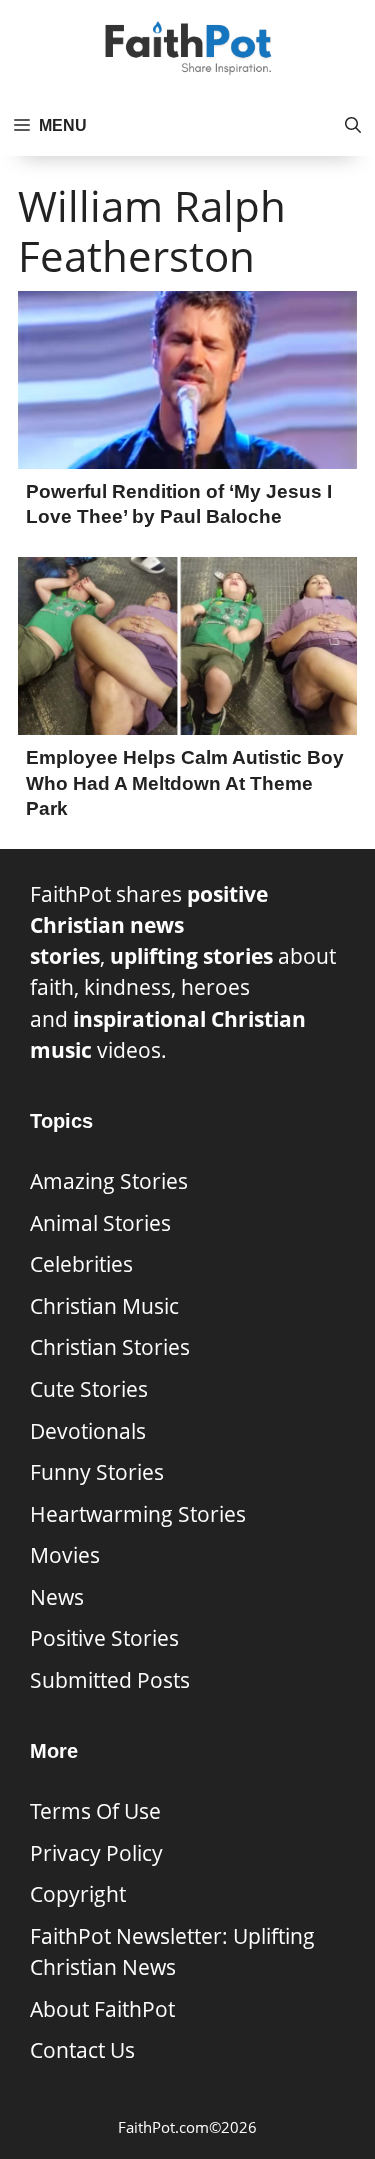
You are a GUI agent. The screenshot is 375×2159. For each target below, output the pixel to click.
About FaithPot (102, 2009)
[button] (353, 126)
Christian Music (104, 1306)
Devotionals (88, 1431)
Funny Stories (97, 1472)
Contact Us (82, 2050)
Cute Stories (89, 1389)
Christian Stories (110, 1347)
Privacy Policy (96, 1853)
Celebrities (81, 1264)
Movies (65, 1555)
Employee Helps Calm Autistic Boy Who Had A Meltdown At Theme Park (185, 783)
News (57, 1597)
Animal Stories (100, 1223)
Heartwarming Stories (138, 1514)
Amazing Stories (109, 1181)
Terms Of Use (95, 1811)
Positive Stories (104, 1638)
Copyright (78, 1894)
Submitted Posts (110, 1680)
